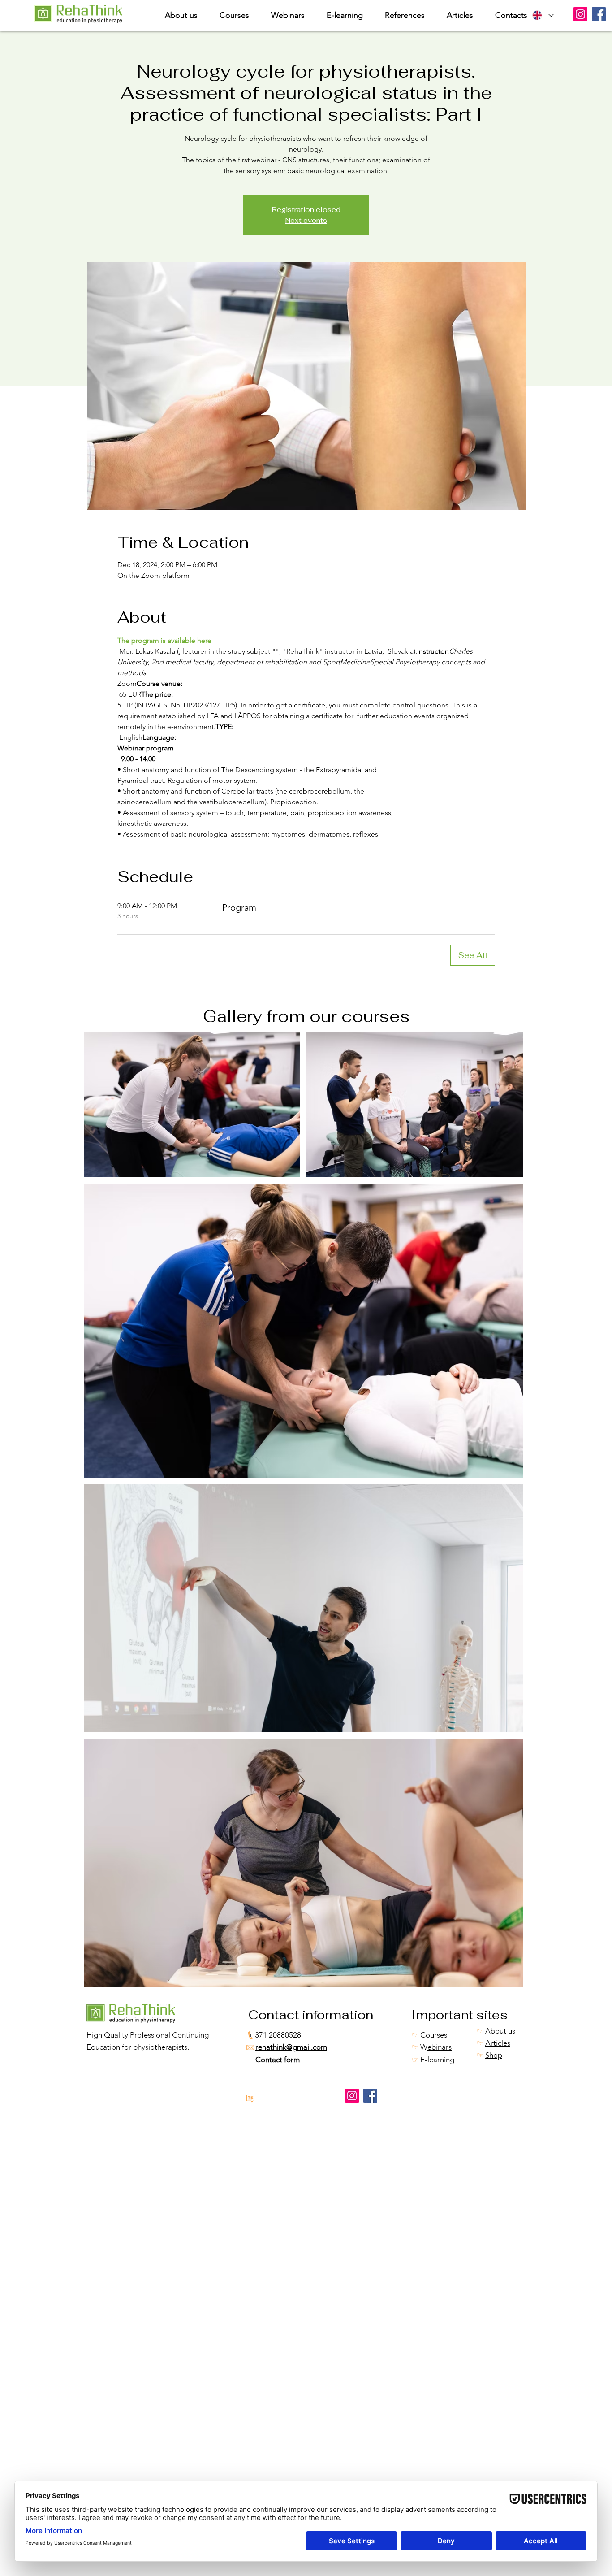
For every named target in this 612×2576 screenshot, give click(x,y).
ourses (436, 2035)
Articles (498, 2043)
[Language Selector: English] (543, 15)
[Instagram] (580, 14)
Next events (306, 220)
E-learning (437, 2060)
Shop (494, 2055)
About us (500, 2031)
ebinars (440, 2047)
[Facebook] (599, 14)
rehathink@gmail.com (291, 2047)
